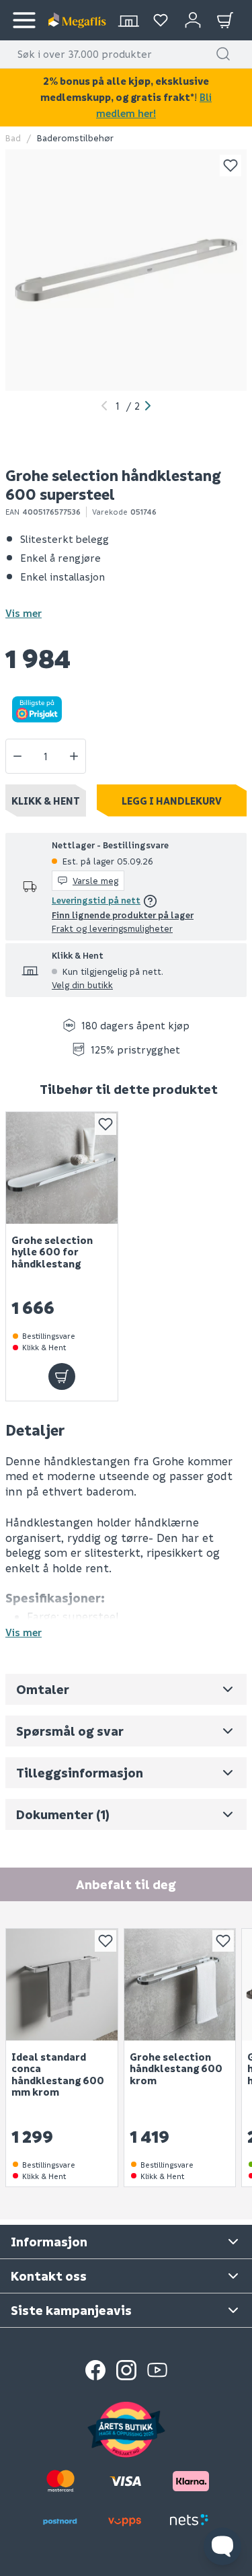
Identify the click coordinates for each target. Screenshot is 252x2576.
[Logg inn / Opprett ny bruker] (193, 20)
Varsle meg (95, 880)
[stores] (128, 20)
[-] (17, 756)
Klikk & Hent (46, 801)
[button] (223, 54)
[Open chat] (222, 2546)
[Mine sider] (161, 20)
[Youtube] (157, 2370)
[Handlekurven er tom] (225, 20)
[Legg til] (62, 1376)
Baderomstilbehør (75, 138)
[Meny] (24, 20)
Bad (13, 138)
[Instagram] (126, 2370)
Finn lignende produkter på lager (123, 915)
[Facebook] (95, 2370)
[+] (74, 756)
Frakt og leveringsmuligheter (112, 928)
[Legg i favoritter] (230, 165)
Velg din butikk (82, 985)
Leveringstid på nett (96, 900)
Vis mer (24, 613)
